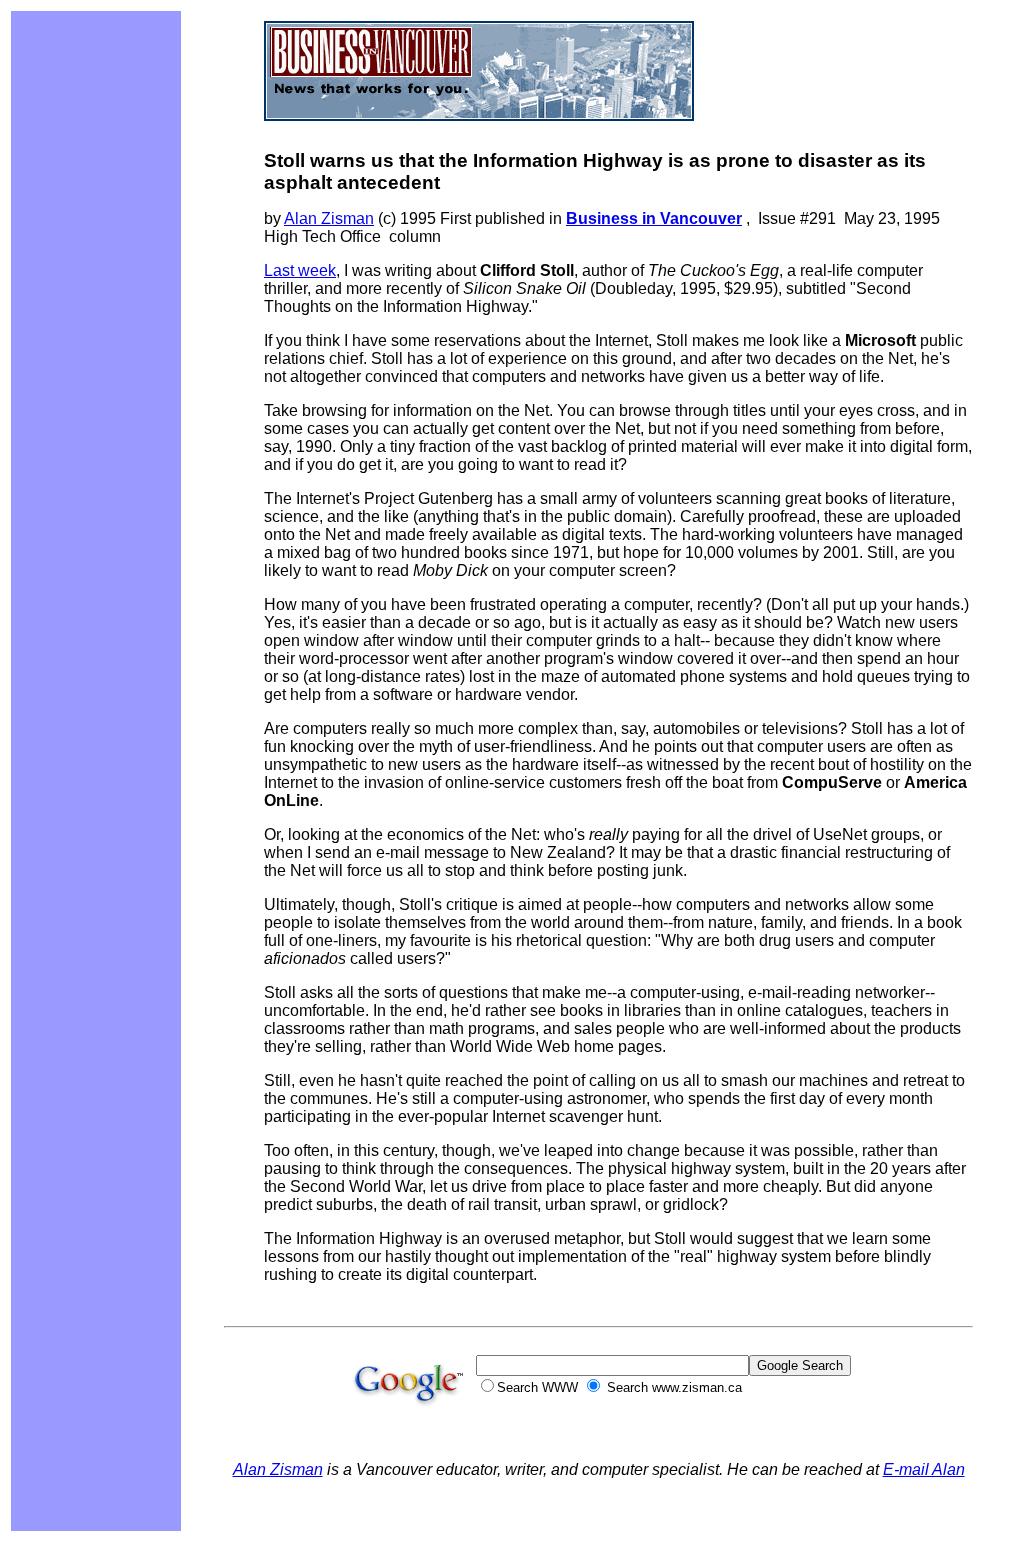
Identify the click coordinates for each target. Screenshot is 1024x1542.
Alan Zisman (329, 218)
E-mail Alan (924, 1469)
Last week (300, 270)
